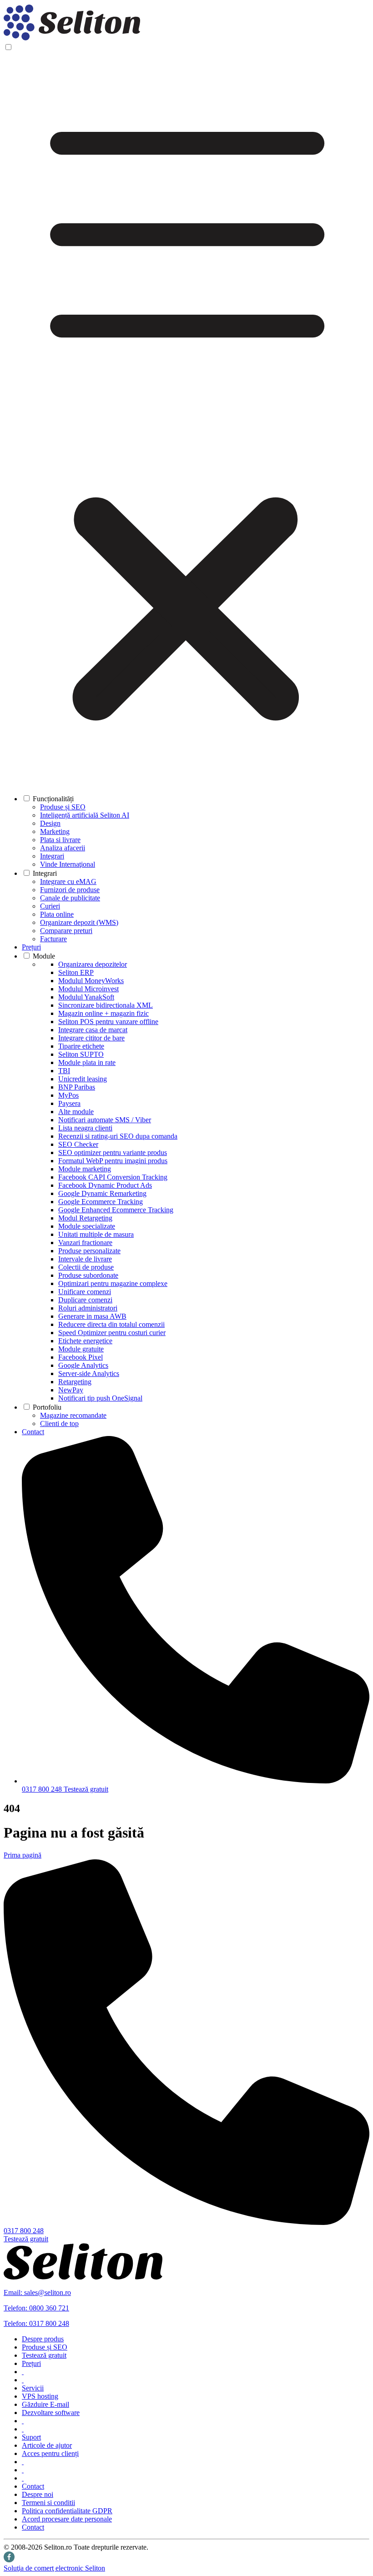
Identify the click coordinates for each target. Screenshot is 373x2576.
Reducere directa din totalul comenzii (111, 1324)
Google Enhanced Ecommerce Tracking (116, 1210)
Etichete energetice (85, 1341)
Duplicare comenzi (85, 1300)
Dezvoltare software (51, 2413)
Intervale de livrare (85, 1259)
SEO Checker (78, 1144)
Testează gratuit (86, 1789)
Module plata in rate (87, 1062)
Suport (31, 2437)
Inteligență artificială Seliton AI (85, 815)
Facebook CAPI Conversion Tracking (113, 1177)
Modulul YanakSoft (86, 997)
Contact (33, 1432)
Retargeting (75, 1382)
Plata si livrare (60, 840)
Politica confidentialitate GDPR (67, 2511)
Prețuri (31, 947)
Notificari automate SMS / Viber (105, 1120)
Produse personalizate (89, 1251)
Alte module (76, 1112)
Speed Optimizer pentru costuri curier (112, 1333)
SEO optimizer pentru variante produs (113, 1152)
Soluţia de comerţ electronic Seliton (54, 2568)
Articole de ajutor (47, 2445)
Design (50, 823)
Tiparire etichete (81, 1046)
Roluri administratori (88, 1308)
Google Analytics (83, 1365)
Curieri (50, 906)
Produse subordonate (88, 1275)
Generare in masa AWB (92, 1316)
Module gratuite (81, 1349)
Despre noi (38, 2494)
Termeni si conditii (48, 2503)
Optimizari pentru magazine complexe (113, 1283)
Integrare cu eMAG (68, 881)
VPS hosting (40, 2396)
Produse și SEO (63, 807)
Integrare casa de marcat (93, 1030)
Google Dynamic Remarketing (102, 1193)
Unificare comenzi (85, 1292)
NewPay (71, 1390)
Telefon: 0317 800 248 (36, 2323)
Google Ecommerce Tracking (101, 1202)
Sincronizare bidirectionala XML (106, 1005)
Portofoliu (47, 1407)
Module (44, 956)
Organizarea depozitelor (93, 964)
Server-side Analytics (89, 1373)
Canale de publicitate (70, 898)
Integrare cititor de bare (91, 1038)
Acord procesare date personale (67, 2519)
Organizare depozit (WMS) (79, 922)
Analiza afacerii (63, 848)
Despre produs (43, 2339)
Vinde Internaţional (68, 864)
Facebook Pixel (81, 1357)
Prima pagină (23, 1855)
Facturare (53, 939)
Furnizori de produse (70, 890)
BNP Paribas (77, 1087)
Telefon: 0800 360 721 (36, 2308)
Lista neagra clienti (85, 1128)
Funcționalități (53, 799)
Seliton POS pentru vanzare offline (108, 1022)
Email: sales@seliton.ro (37, 2292)
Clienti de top (59, 1424)
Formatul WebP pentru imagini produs (113, 1161)
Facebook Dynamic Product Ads (105, 1185)
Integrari (52, 856)
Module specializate (87, 1226)
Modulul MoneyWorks (91, 981)
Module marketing (85, 1169)
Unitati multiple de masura (96, 1234)
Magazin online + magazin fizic (103, 1013)
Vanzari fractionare (85, 1243)
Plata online (57, 914)
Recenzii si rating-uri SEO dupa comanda (118, 1136)
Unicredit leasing (83, 1079)
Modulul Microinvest (88, 989)
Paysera (69, 1103)
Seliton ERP (76, 972)
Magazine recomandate (73, 1415)
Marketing (55, 831)
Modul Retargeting (85, 1218)
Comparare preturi (66, 931)
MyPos (68, 1095)
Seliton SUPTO (81, 1054)
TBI (64, 1071)
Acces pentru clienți (50, 2453)
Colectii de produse (86, 1267)
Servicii (33, 2388)
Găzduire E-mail (45, 2404)
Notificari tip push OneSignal (100, 1398)
